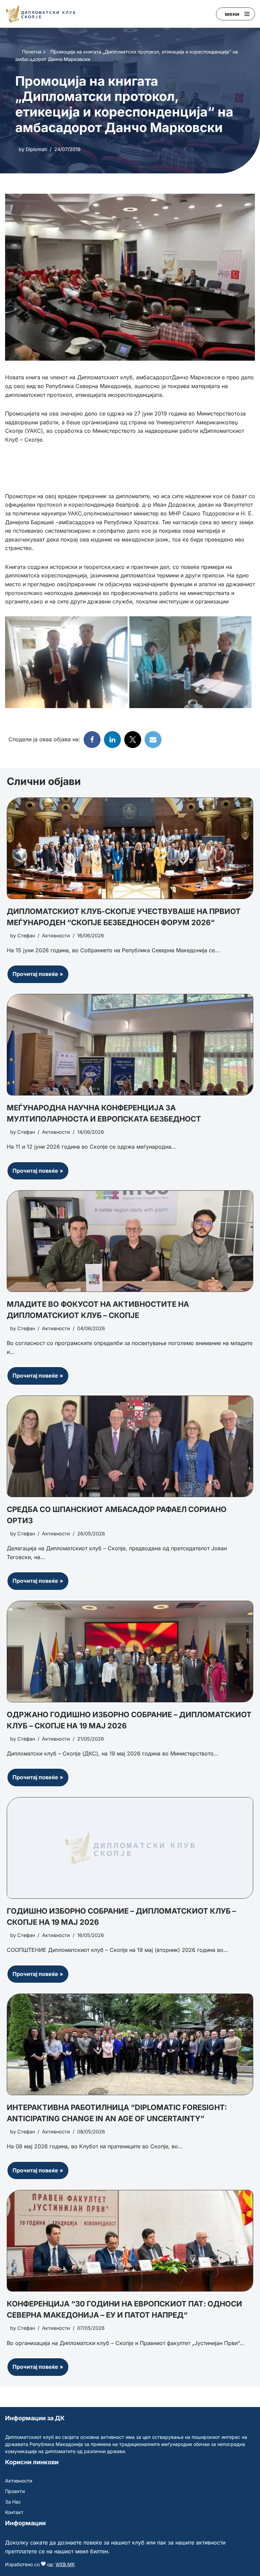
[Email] (153, 740)
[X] (133, 740)
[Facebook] (92, 740)
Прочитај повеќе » (35, 977)
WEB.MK (65, 2564)
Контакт (14, 2512)
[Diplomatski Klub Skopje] (41, 14)
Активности (56, 935)
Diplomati (36, 149)
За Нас (13, 2502)
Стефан (26, 935)
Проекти (15, 2491)
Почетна (32, 52)
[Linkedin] (112, 740)
